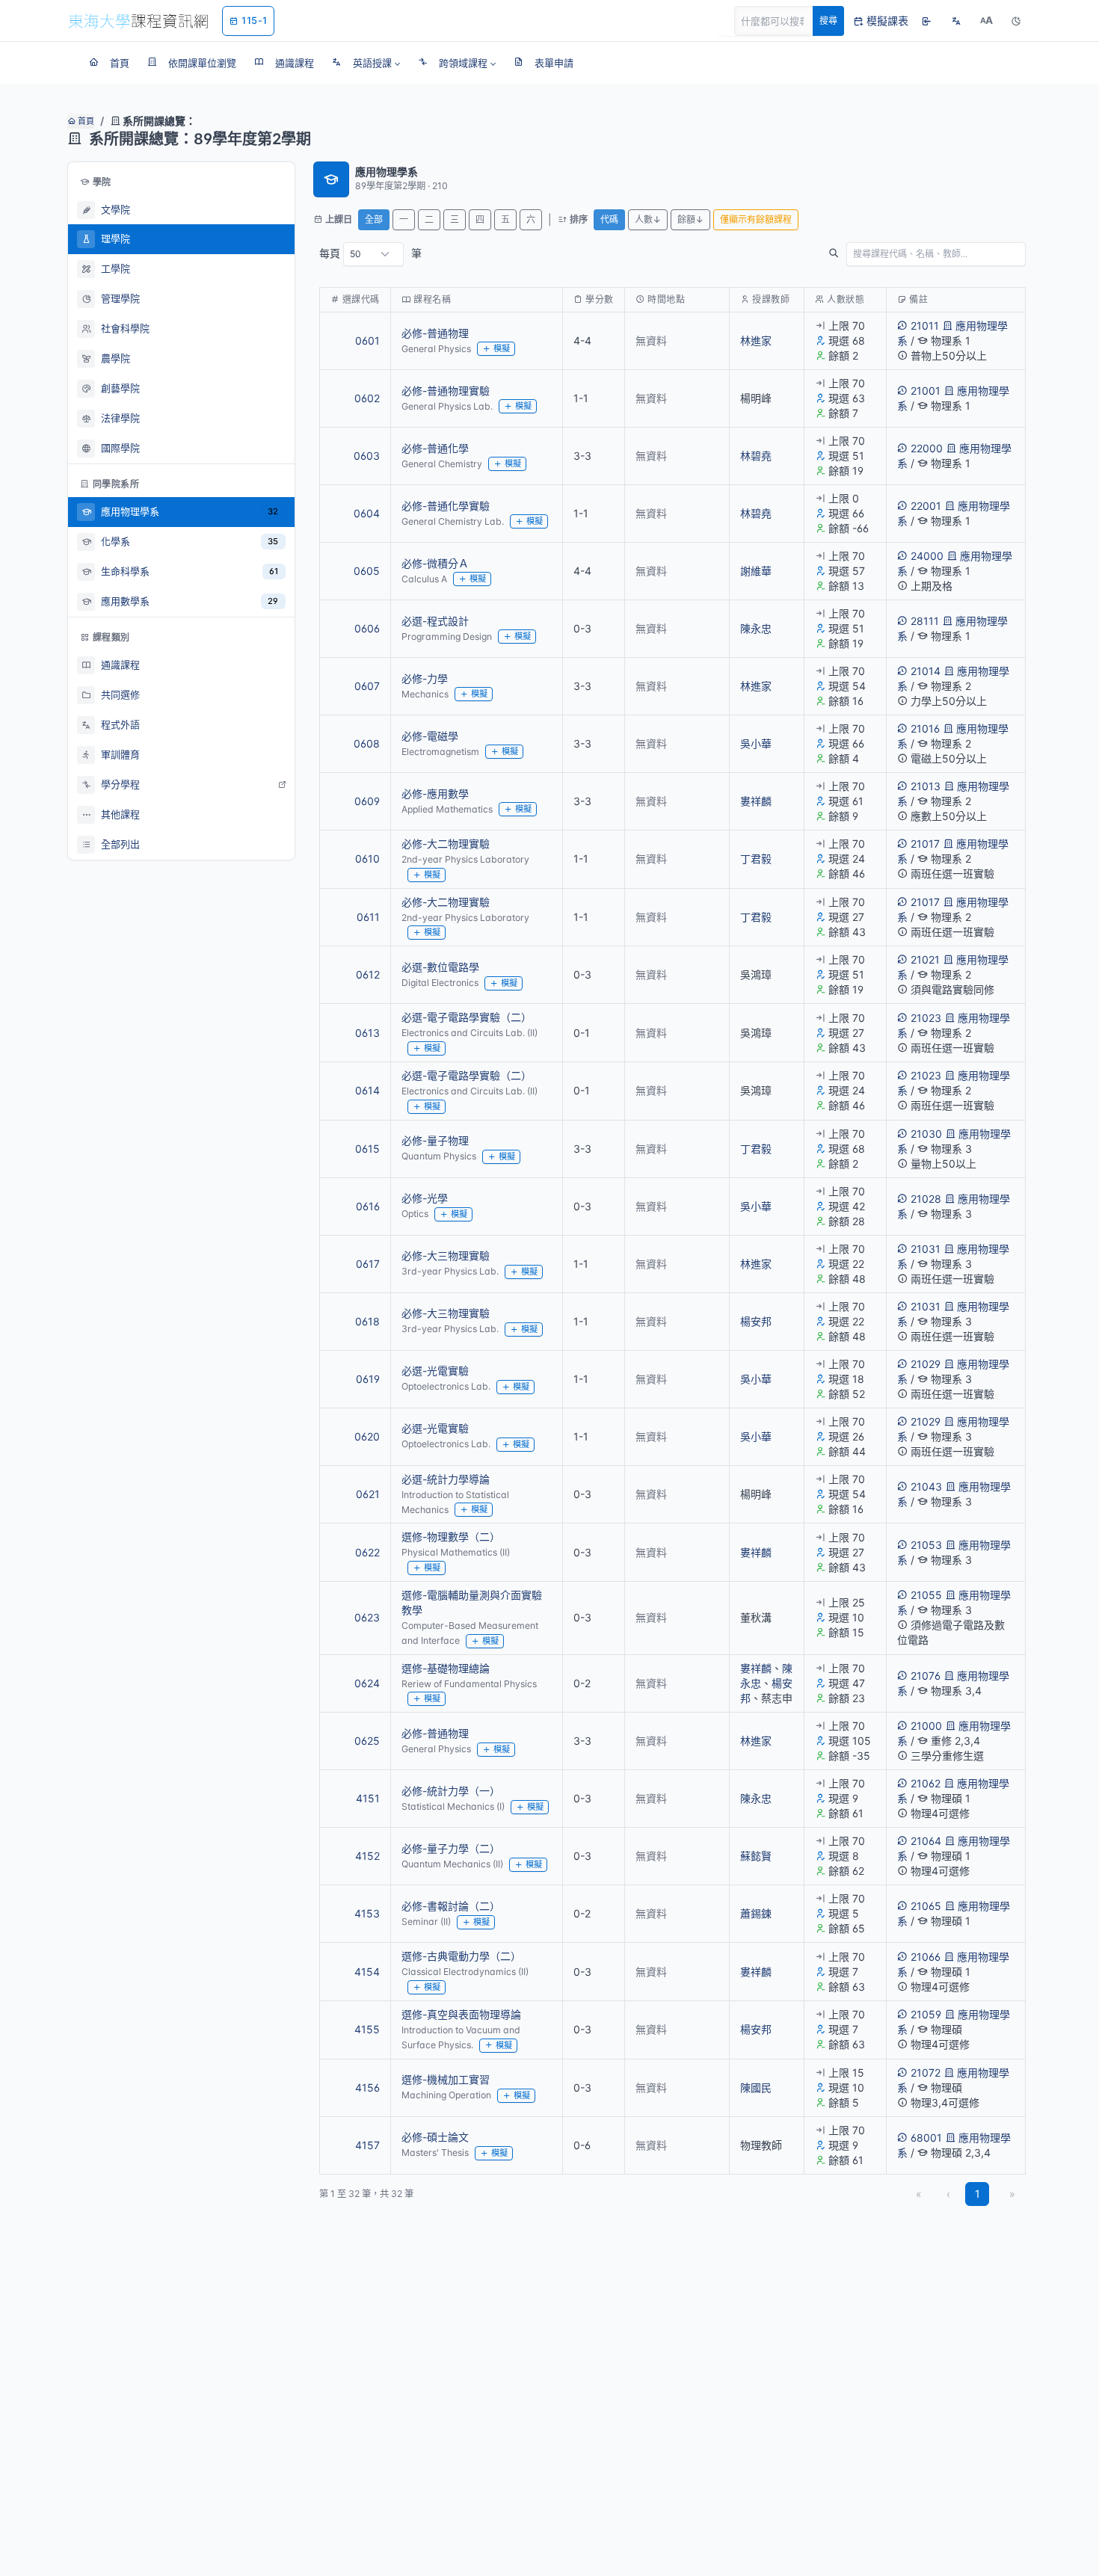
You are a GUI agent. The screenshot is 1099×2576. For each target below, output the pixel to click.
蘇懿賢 (756, 1856)
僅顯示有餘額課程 (756, 219)
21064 (926, 1841)
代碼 (609, 219)
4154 (367, 1972)
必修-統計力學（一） (451, 1791)
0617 (368, 1264)
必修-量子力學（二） (451, 1848)
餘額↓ (690, 219)
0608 (367, 743)
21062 (926, 1783)
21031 (926, 1249)
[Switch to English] (956, 21)
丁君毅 (756, 859)
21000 (926, 1726)
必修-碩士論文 (435, 2137)
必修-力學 (425, 678)
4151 (368, 1798)
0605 (367, 571)
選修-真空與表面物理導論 (461, 2014)
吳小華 (756, 743)
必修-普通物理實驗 (446, 391)
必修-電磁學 (430, 736)
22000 (927, 448)
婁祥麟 (756, 801)
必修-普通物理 (435, 333)
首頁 (85, 121)
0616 (368, 1206)
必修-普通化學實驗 (446, 506)
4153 (367, 1913)
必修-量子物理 (435, 1140)
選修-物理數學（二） (451, 1537)
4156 (367, 2087)
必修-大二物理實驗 (446, 844)
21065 (926, 1906)
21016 (925, 728)
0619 (368, 1379)
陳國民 (756, 2087)
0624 (367, 1683)
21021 (925, 959)
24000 (927, 556)
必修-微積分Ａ (435, 563)
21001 (926, 391)
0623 (367, 1617)
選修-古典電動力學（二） (461, 1956)
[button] (366, 63)
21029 (926, 1364)
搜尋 (828, 21)
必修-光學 (425, 1198)
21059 (926, 2014)
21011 (925, 326)
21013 (926, 786)
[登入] (926, 21)
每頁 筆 (370, 253)
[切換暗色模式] (1016, 21)
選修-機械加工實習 (446, 2079)
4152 (367, 1856)
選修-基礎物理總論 (446, 1668)
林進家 (756, 341)
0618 (367, 1321)
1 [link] (978, 2194)
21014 (926, 671)
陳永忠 (756, 628)
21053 (926, 1545)
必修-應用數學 (435, 794)
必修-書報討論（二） (451, 1906)
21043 (926, 1486)
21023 (926, 1018)
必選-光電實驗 (435, 1371)
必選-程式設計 (435, 621)
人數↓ (648, 219)
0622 (367, 1552)
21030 (926, 1134)
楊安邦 (756, 1321)
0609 (367, 801)
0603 (367, 456)
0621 (368, 1494)
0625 (367, 1741)
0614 (367, 1090)
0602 (367, 398)
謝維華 (756, 571)
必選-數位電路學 (440, 967)
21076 (926, 1676)
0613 (367, 1033)
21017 (925, 844)
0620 (367, 1436)
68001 (926, 2138)
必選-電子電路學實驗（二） (467, 1017)
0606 (367, 628)
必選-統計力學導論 (446, 1479)
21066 (926, 1957)
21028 (926, 1199)
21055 (926, 1595)
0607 (367, 686)
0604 (367, 513)
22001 (926, 506)
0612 (368, 974)
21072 (926, 2073)
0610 (367, 859)
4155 (367, 2029)
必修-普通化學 (435, 448)
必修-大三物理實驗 (446, 1255)
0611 (368, 917)
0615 (367, 1149)
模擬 (502, 348)
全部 (374, 219)
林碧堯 (756, 456)
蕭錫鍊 (756, 1913)
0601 (367, 341)
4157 (367, 2145)
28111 (925, 621)
